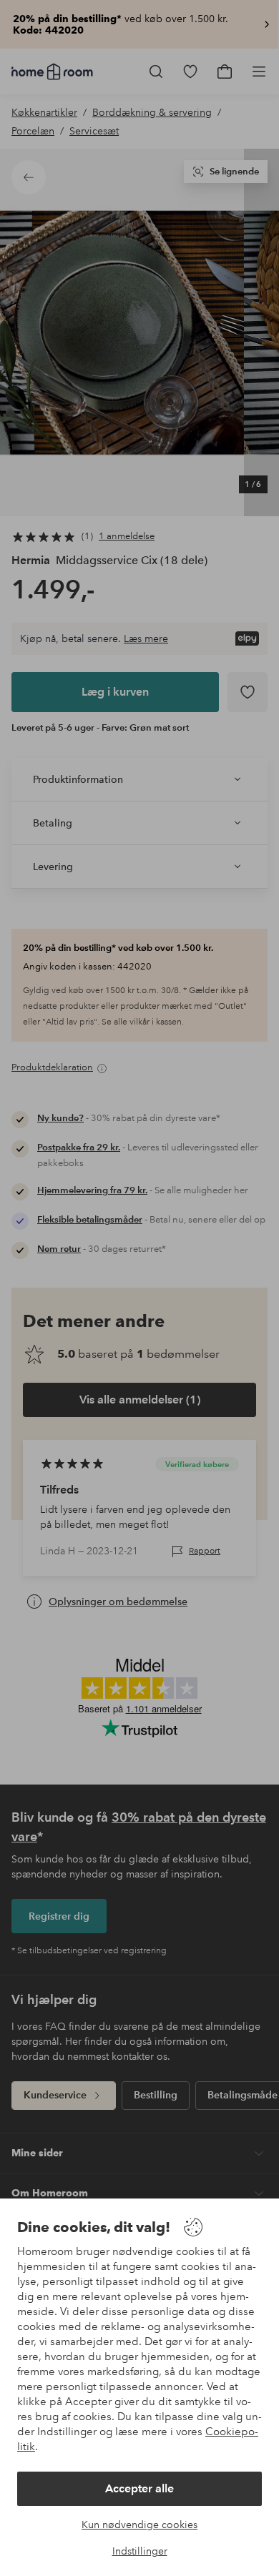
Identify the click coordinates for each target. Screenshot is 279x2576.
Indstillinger (140, 2551)
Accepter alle (139, 2488)
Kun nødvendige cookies (139, 2525)
